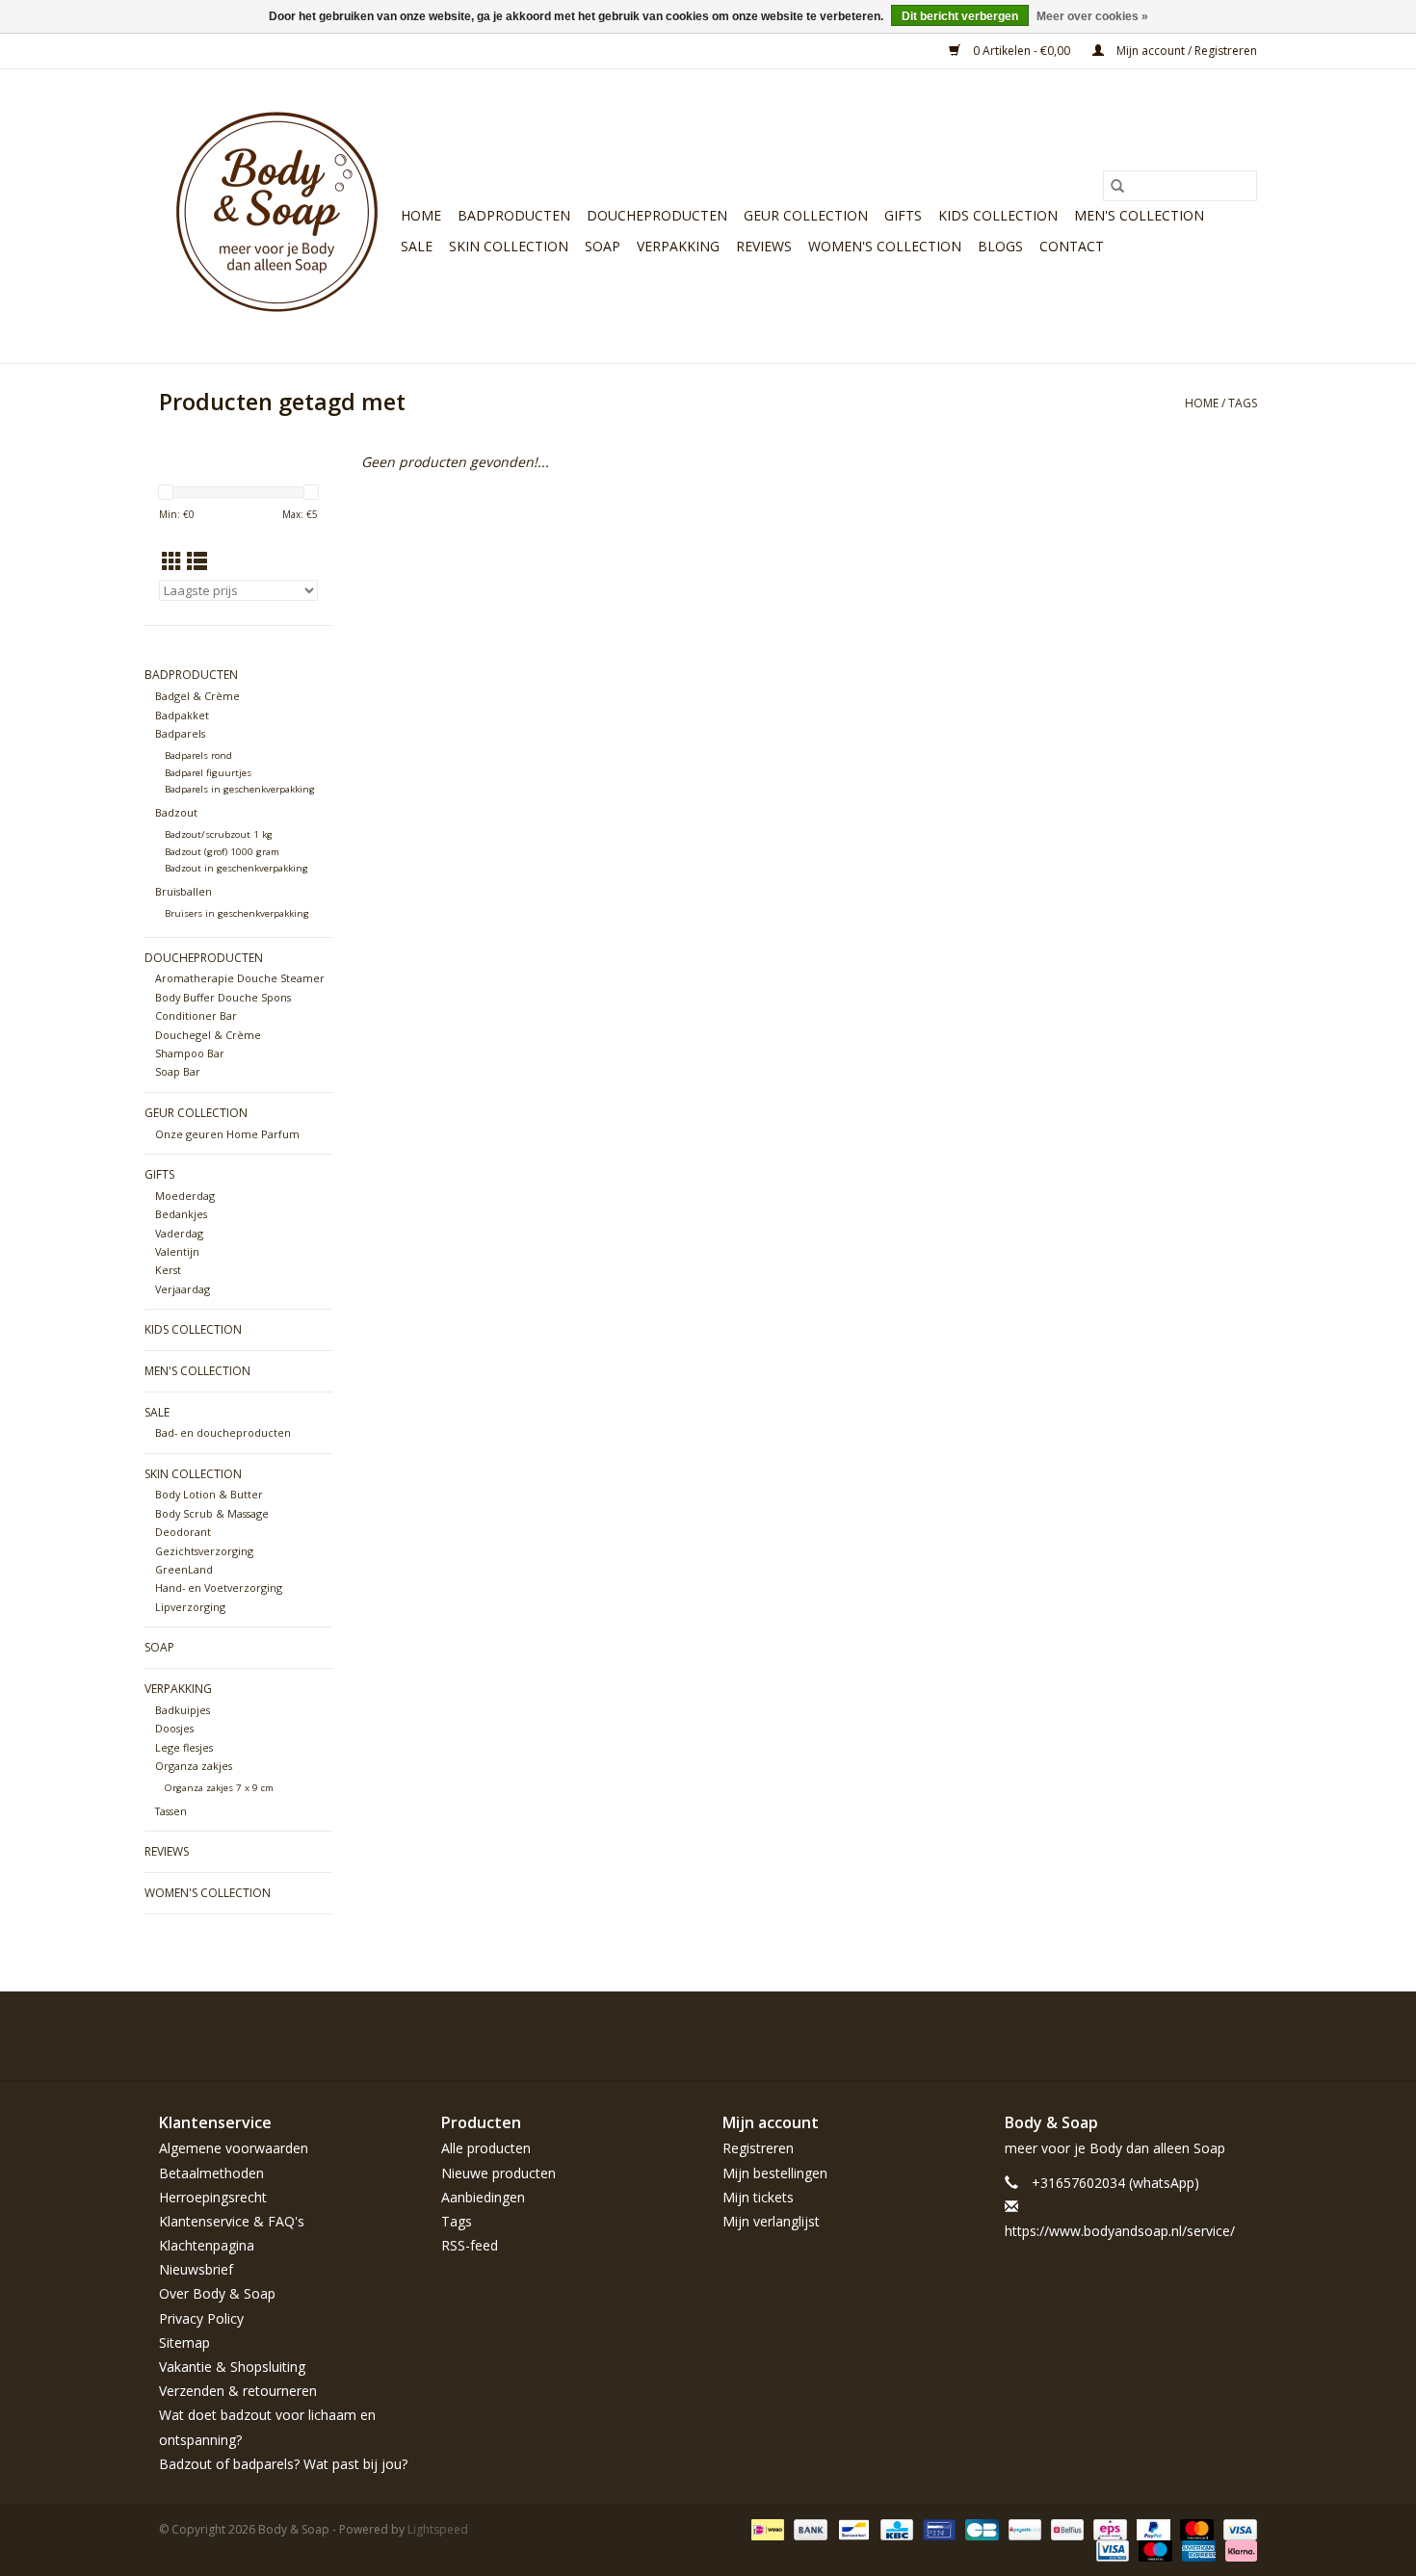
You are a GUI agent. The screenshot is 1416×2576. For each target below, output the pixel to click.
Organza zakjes (194, 1766)
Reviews (764, 246)
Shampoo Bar (190, 1053)
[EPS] (1108, 2528)
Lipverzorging (190, 1607)
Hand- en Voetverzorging (219, 1587)
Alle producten (486, 2148)
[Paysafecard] (1023, 2528)
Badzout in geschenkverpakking (236, 868)
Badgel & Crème (197, 696)
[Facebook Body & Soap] (1103, 2036)
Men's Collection (1139, 215)
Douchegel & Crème (208, 1035)
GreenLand (184, 1569)
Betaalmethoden (211, 2173)
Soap (603, 246)
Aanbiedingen (483, 2197)
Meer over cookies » (1092, 16)
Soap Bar (178, 1071)
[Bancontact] (852, 2528)
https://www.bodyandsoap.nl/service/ (1120, 2231)
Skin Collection (509, 246)
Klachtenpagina (207, 2245)
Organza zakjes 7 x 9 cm (219, 1788)
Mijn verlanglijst (771, 2221)
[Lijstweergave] (197, 561)
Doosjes (174, 1728)
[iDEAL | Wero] (766, 2528)
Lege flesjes (184, 1747)
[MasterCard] (1195, 2528)
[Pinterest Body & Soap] (1172, 2036)
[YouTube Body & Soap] (1207, 2036)
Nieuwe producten (498, 2173)
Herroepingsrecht (213, 2197)
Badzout (176, 812)
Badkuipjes (183, 1710)
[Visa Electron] (1111, 2550)
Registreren (758, 2148)
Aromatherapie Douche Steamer (240, 978)
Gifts (903, 215)
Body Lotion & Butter (209, 1494)
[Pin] (937, 2528)
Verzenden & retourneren (238, 2391)
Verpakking (678, 246)
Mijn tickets (758, 2197)
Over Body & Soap (217, 2293)
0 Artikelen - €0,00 (1022, 51)
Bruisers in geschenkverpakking (237, 913)
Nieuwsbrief (196, 2269)
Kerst (168, 1270)
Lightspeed (438, 2529)
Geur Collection (806, 215)
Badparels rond (198, 755)
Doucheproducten (657, 215)
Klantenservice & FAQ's (232, 2221)
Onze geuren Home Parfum (227, 1134)
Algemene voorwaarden (234, 2148)
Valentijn (177, 1251)
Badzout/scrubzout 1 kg (219, 834)
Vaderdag (179, 1233)
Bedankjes (181, 1214)
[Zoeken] (1117, 186)
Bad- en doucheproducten (223, 1432)
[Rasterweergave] (172, 561)
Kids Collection (998, 215)
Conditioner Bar (196, 1015)
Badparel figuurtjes (208, 773)
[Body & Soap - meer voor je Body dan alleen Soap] (277, 216)
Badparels (180, 733)
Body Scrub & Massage (212, 1513)
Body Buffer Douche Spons (223, 997)
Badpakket (182, 715)
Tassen (171, 1811)
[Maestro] (1154, 2550)
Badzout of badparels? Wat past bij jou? (283, 2464)
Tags (1243, 403)
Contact (1072, 246)
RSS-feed (470, 2245)
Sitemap (184, 2342)
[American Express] (1197, 2550)
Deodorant (183, 1532)
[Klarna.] (1238, 2550)
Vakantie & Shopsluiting (232, 2367)
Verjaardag (183, 1289)
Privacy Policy (201, 2318)
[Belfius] (1065, 2528)
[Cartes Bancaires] (980, 2528)
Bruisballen (184, 891)
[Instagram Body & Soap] (1242, 2036)
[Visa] (1237, 2528)
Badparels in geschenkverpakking (240, 789)
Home (421, 215)
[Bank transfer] (809, 2528)
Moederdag (185, 1196)
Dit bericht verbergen (960, 16)
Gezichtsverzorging (204, 1551)
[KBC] (895, 2528)
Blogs (1000, 246)
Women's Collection (885, 246)
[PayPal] (1152, 2528)
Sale (417, 246)
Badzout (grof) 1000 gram (222, 852)
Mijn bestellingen (775, 2173)
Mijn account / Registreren (1185, 51)
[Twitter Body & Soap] (1138, 2036)
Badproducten (514, 215)
